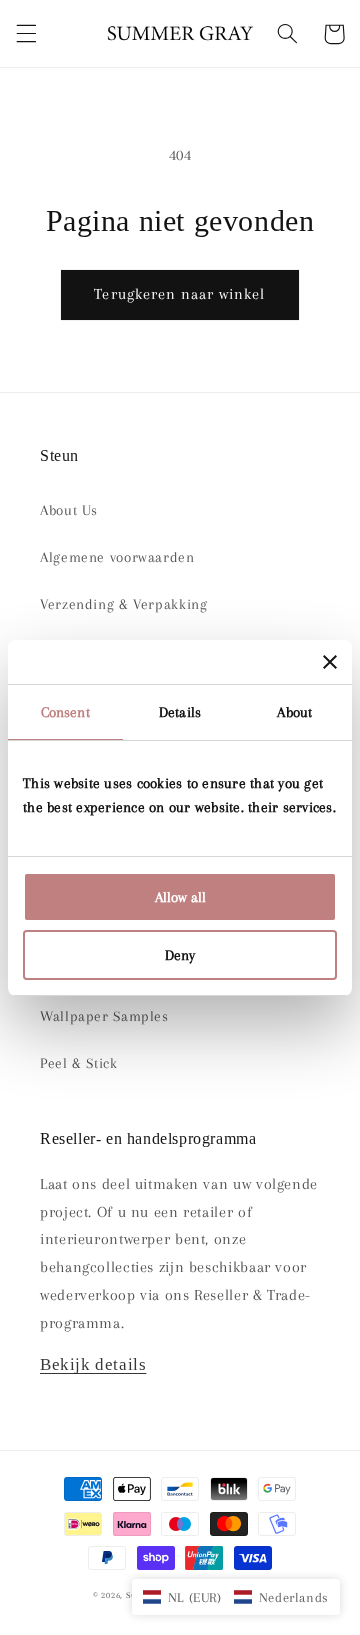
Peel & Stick (79, 1063)
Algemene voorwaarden (117, 557)
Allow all (180, 897)
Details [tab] (180, 712)
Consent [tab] (65, 712)
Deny (180, 955)
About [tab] (294, 712)
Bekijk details (93, 1364)
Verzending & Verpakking (124, 604)
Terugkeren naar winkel (179, 294)
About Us (69, 510)
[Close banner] (330, 662)
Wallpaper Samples (104, 1016)
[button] (26, 34)
